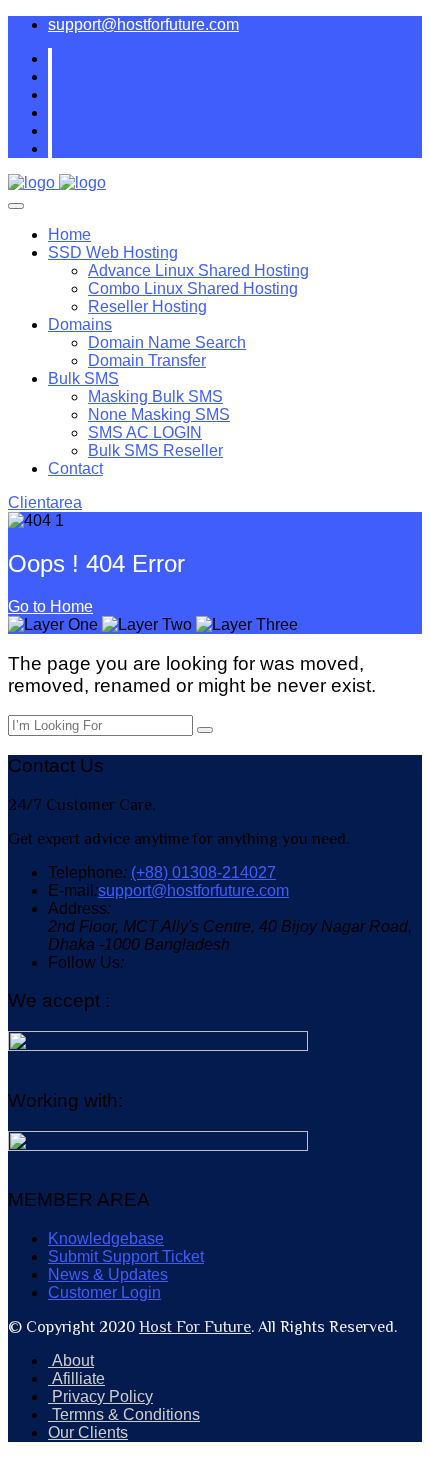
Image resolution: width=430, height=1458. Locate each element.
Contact (75, 468)
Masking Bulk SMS (155, 396)
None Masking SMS (159, 414)
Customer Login (104, 1292)
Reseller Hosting (147, 306)
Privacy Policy (100, 1396)
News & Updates (108, 1274)
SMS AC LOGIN (145, 432)
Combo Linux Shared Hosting (193, 288)
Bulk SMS (83, 378)
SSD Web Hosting (113, 252)
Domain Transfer (147, 360)
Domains (80, 324)
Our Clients (88, 1432)
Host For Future (195, 1327)
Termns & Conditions (124, 1414)
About (71, 1360)
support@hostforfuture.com (143, 24)
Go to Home (50, 606)
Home (69, 234)
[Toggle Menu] (16, 206)
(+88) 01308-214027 (203, 872)
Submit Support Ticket (126, 1256)
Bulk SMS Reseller (155, 450)
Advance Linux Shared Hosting (198, 270)
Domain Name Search (167, 342)
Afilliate (76, 1378)
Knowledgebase (106, 1238)
